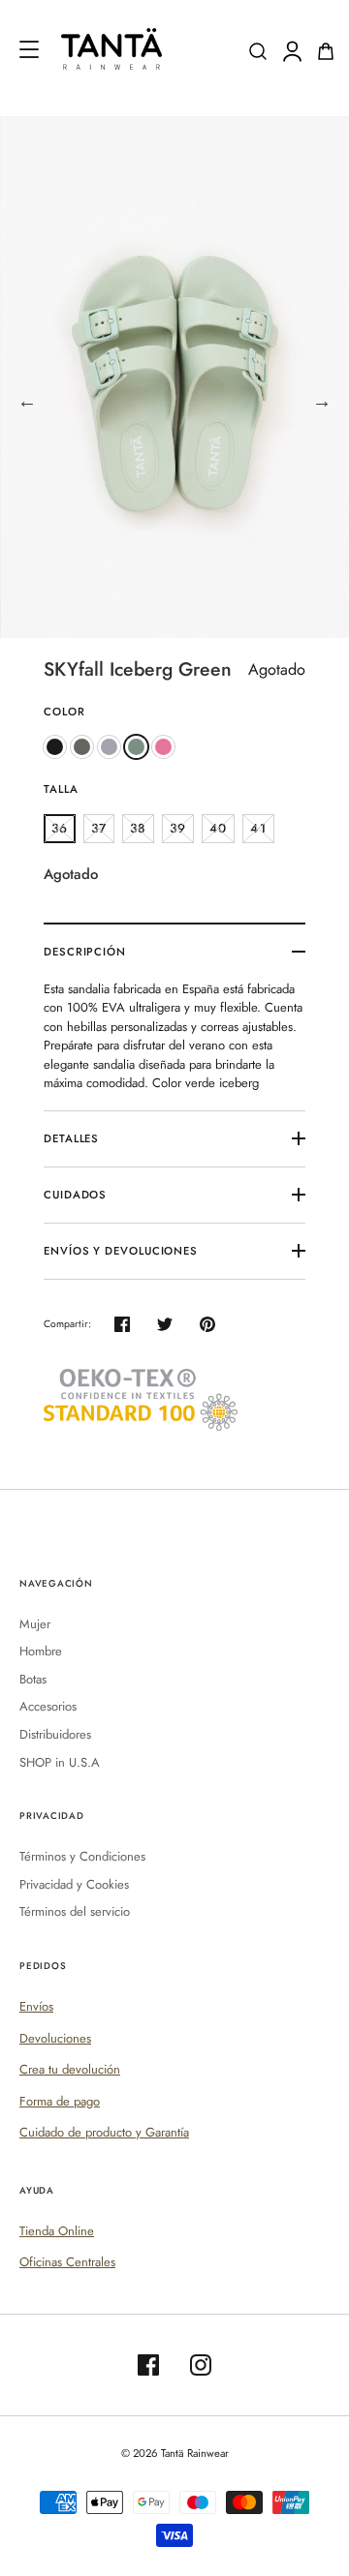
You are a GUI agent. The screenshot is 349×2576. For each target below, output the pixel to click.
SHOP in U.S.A (60, 1762)
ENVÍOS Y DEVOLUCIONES (121, 1251)
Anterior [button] (27, 402)
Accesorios (48, 1706)
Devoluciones (55, 2038)
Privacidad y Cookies (74, 1884)
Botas (33, 1679)
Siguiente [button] (322, 402)
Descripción (85, 952)
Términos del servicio (75, 1911)
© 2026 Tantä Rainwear (175, 2453)
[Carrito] (326, 51)
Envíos (36, 2006)
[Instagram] (201, 2365)
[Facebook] (148, 2365)
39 (178, 828)
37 (99, 828)
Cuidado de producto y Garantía (104, 2132)
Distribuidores (55, 1734)
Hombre (41, 1651)
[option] (174, 377)
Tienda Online (57, 2231)
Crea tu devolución (70, 2069)
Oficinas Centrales (67, 2262)
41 (258, 828)
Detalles (71, 1138)
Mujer (35, 1624)
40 (218, 828)
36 (60, 828)
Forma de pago (60, 2101)
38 (138, 828)
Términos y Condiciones (82, 1856)
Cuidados (75, 1195)
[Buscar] (258, 51)
